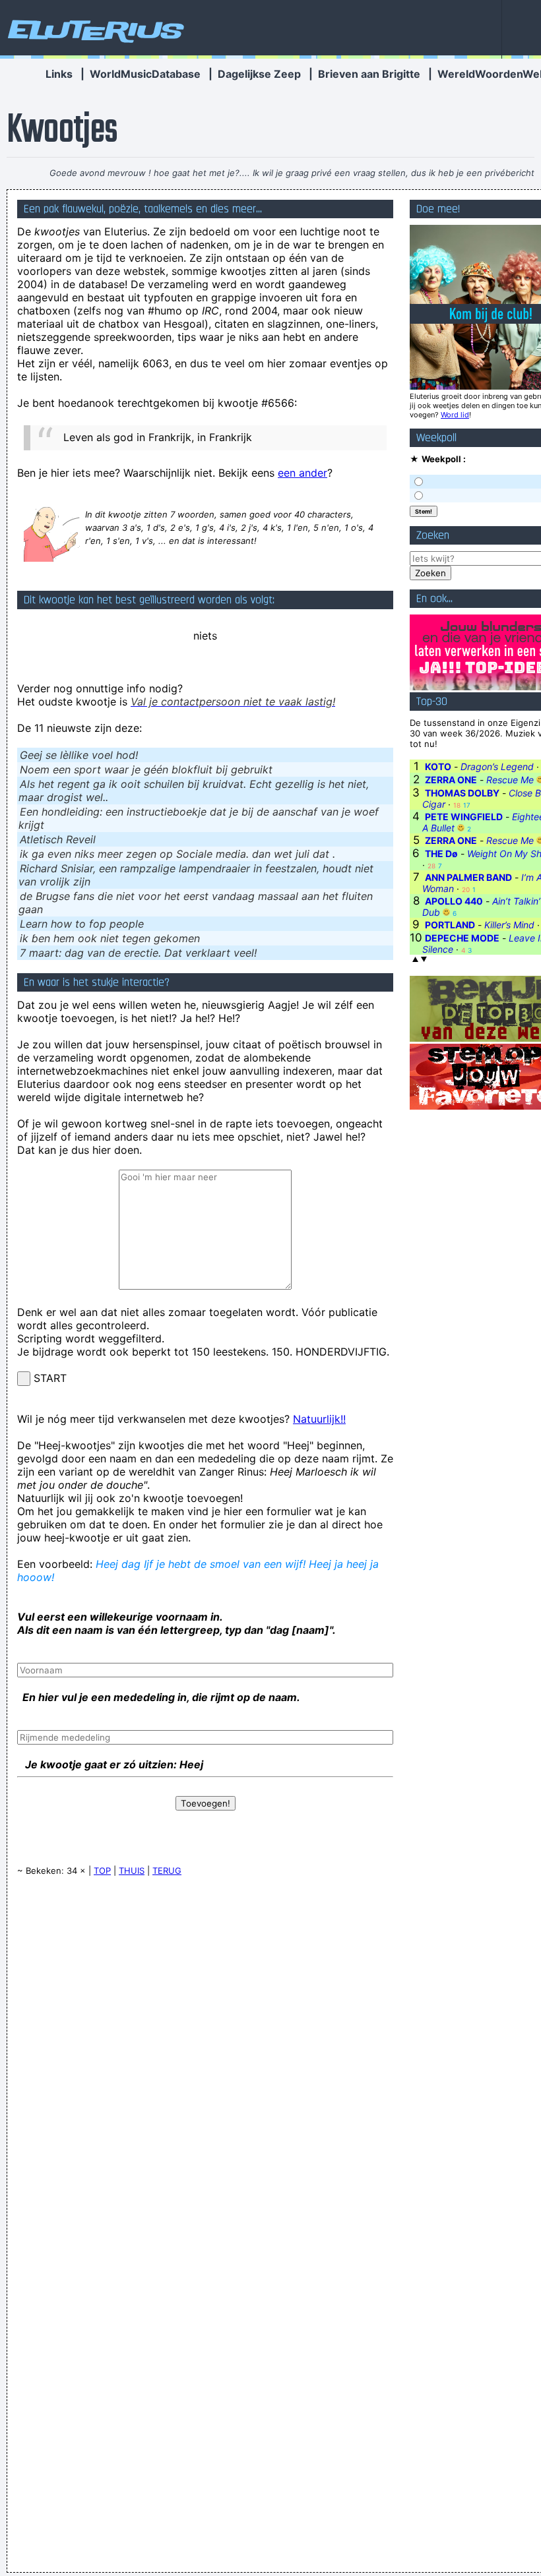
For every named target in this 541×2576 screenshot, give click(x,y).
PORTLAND (450, 925)
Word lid (455, 415)
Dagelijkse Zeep (259, 74)
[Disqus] (205, 2054)
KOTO (438, 766)
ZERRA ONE (451, 780)
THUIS (132, 1871)
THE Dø (441, 854)
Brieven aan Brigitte (369, 74)
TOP (102, 1871)
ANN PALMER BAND (468, 877)
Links (59, 74)
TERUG (167, 1871)
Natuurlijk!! (319, 1419)
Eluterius (94, 30)
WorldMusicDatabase (145, 74)
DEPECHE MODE (462, 938)
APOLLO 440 (454, 901)
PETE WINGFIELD (464, 817)
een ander (302, 473)
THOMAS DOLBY (462, 793)
